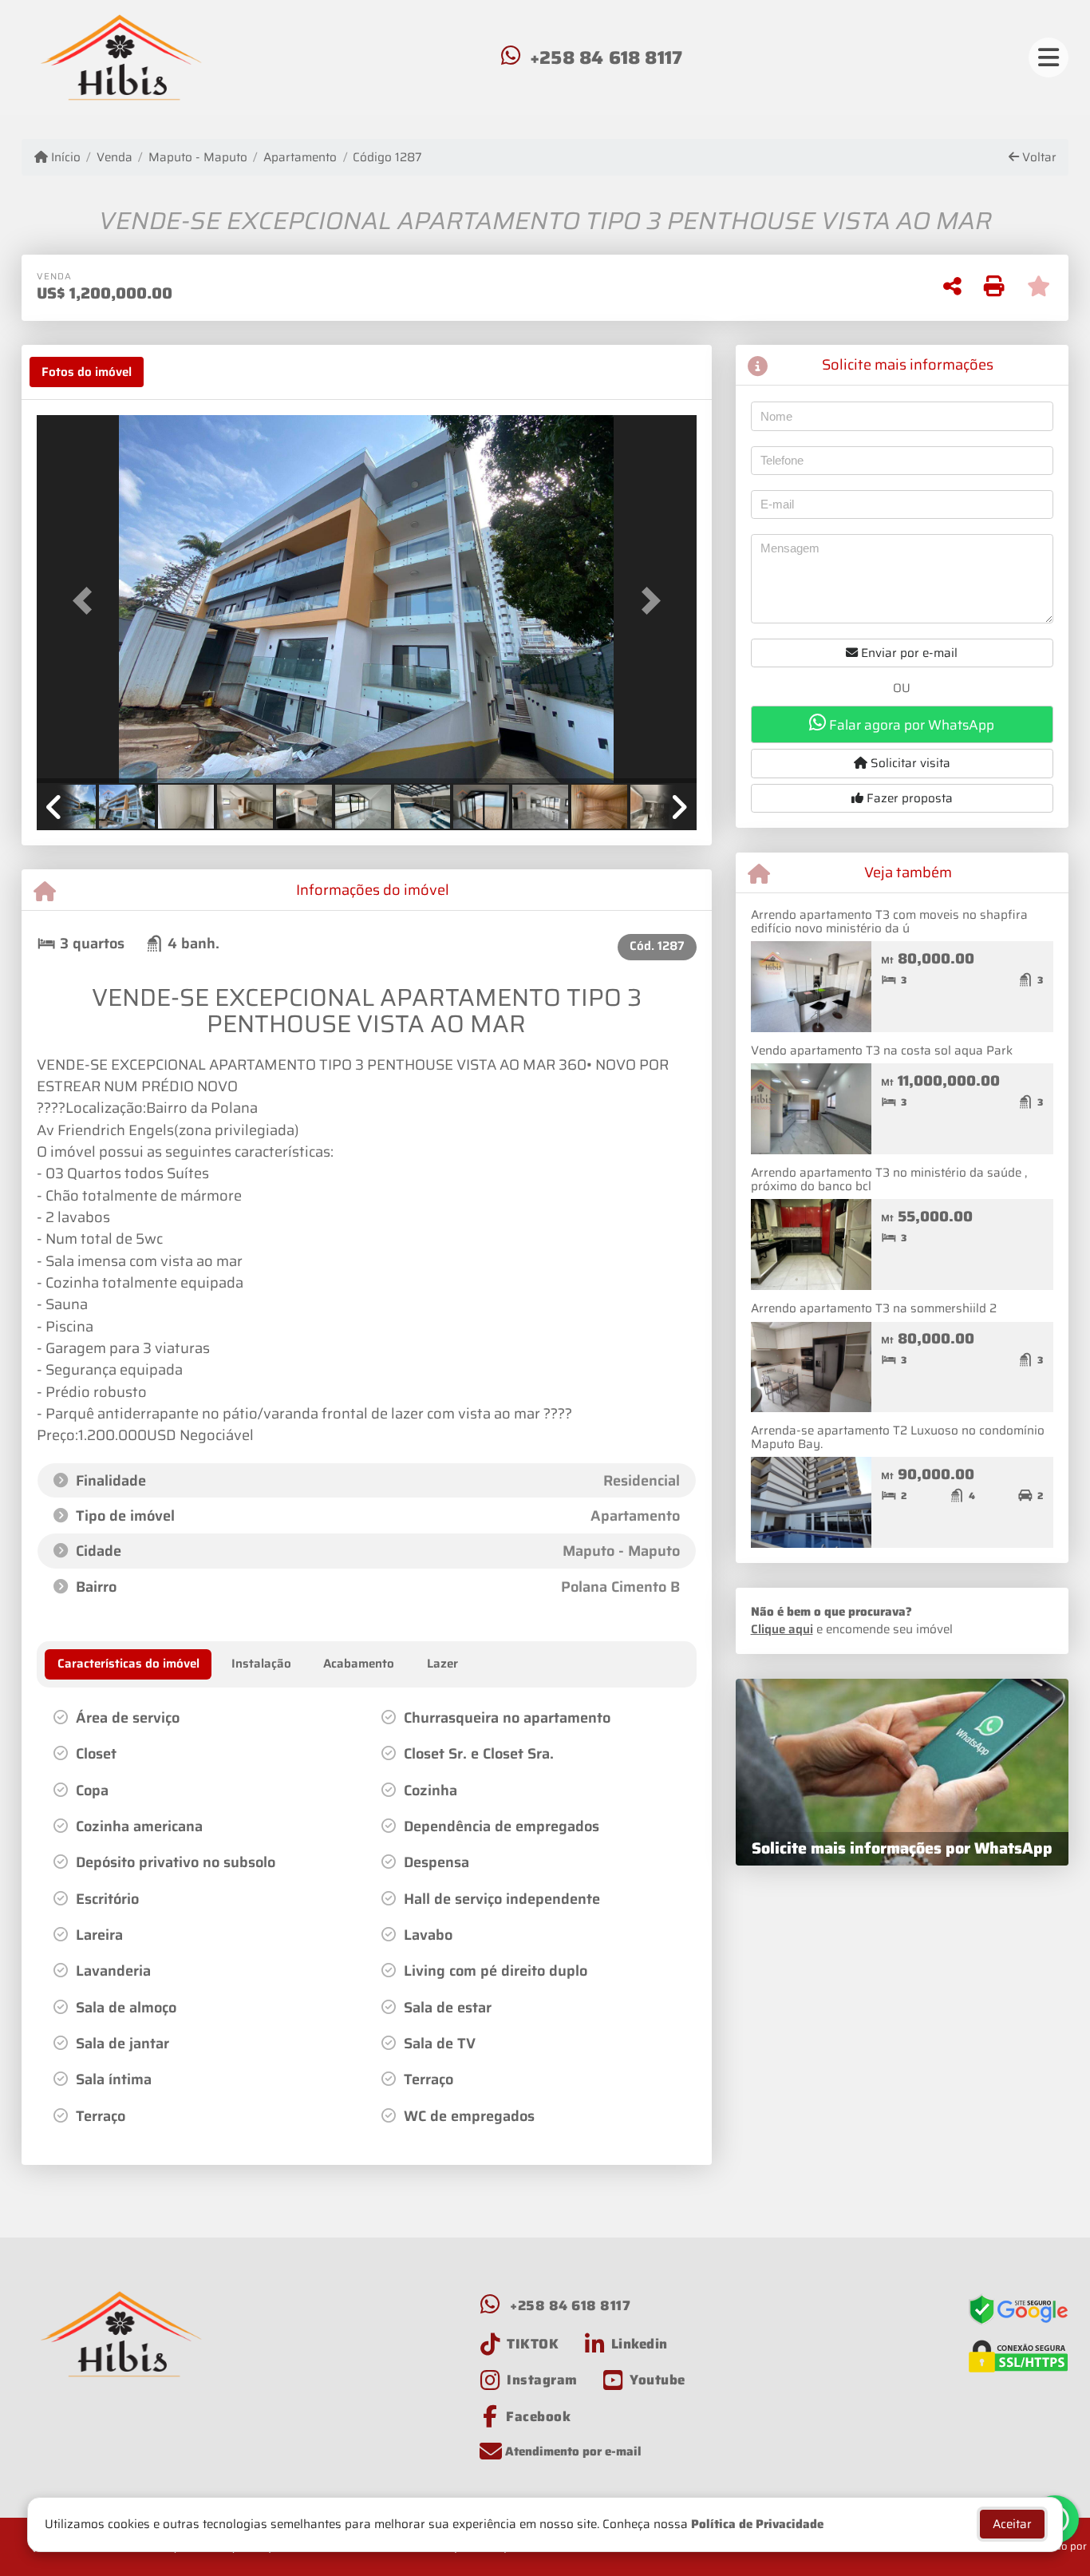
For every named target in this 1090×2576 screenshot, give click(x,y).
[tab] (87, 372)
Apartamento (300, 158)
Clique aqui (782, 1629)
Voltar (1038, 158)
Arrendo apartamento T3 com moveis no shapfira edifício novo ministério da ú (889, 922)
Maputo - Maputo (198, 158)
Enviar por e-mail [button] (908, 653)
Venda (115, 158)
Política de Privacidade (757, 2524)
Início (64, 158)
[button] (86, 601)
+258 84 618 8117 (606, 57)
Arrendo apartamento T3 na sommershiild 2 (874, 1308)
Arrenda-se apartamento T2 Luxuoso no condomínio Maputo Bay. (898, 1437)
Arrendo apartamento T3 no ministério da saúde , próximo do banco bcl (889, 1179)
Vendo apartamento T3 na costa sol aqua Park (882, 1051)
